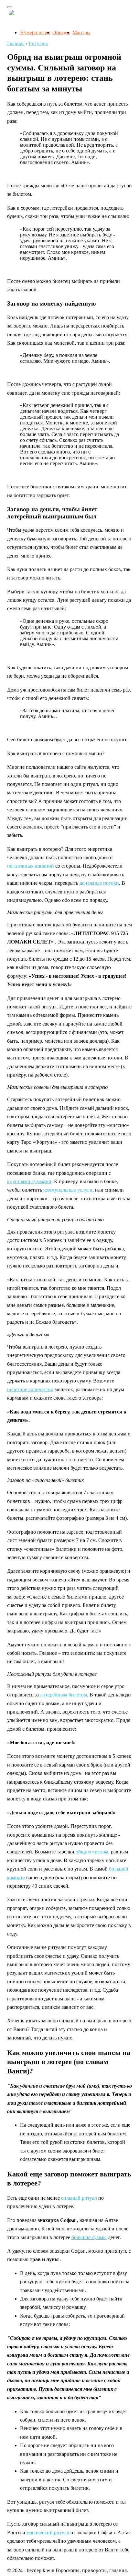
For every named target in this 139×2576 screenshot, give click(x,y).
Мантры (81, 32)
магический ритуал (48, 2533)
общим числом (92, 1852)
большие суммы (89, 2237)
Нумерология (35, 32)
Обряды (61, 32)
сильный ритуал (79, 2198)
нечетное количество (30, 1389)
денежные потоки (99, 883)
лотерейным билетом (64, 1695)
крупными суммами (29, 1181)
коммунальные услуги (68, 1190)
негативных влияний (31, 866)
